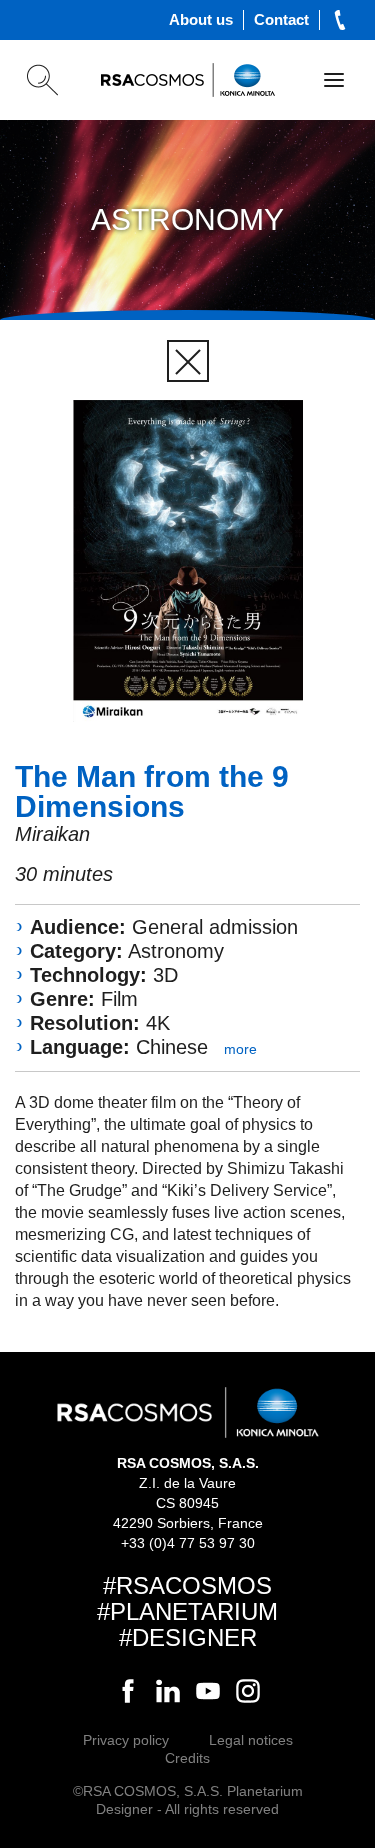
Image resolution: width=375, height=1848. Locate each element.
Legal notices (251, 1740)
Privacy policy (126, 1740)
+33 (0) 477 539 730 (340, 20)
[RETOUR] (188, 361)
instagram (248, 1691)
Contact (281, 19)
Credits (187, 1758)
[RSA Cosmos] (188, 80)
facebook (128, 1691)
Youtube (208, 1691)
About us (201, 19)
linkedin (168, 1691)
